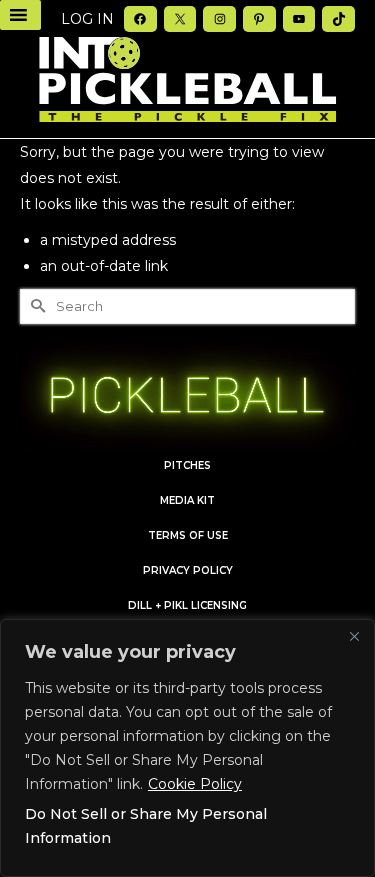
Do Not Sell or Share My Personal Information (146, 826)
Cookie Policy (195, 784)
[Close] (354, 636)
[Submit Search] (35, 306)
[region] (187, 748)
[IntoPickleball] (188, 80)
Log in (87, 19)
